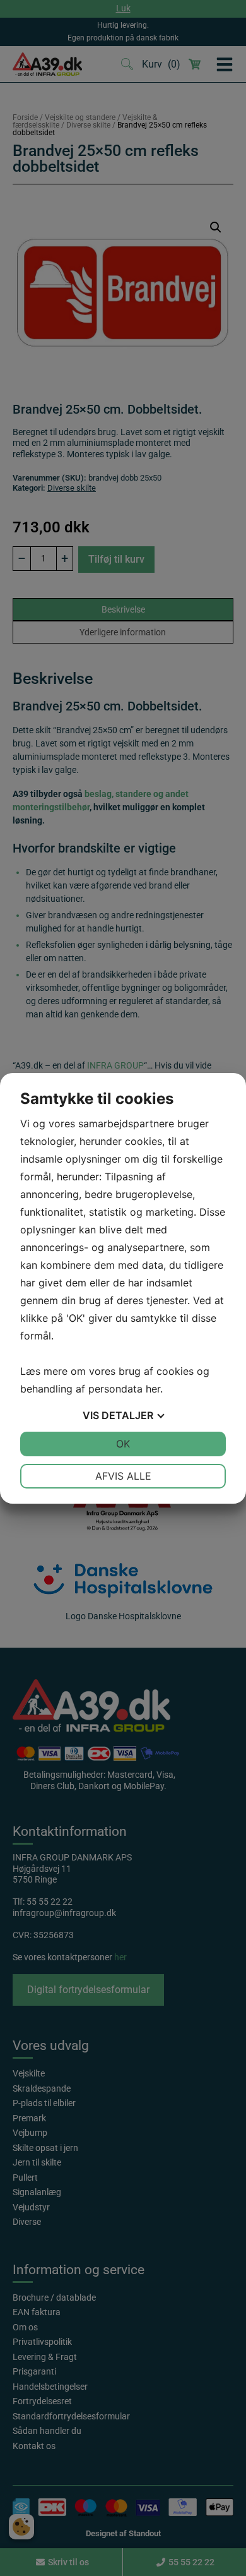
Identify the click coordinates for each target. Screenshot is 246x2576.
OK (123, 1444)
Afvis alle (123, 1476)
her (153, 1389)
